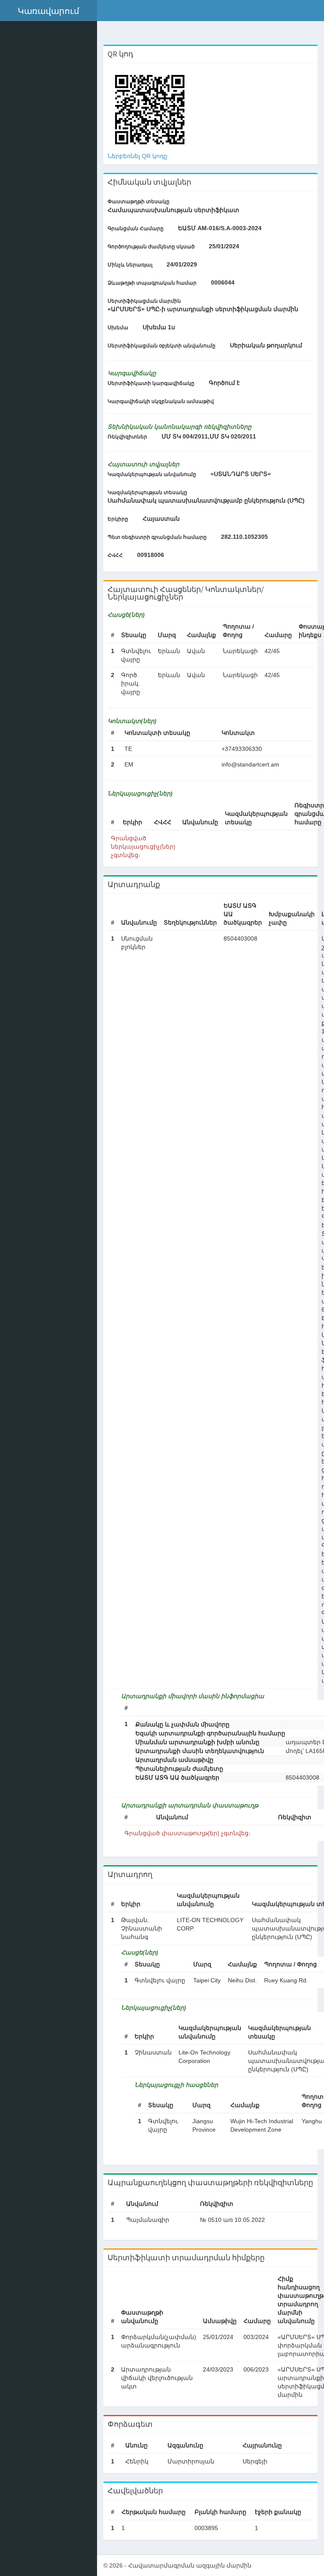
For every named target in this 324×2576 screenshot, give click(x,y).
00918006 (151, 555)
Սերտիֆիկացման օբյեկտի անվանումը (162, 346)
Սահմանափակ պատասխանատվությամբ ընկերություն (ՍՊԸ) (206, 500)
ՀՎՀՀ (115, 555)
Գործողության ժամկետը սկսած (151, 247)
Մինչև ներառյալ (130, 265)
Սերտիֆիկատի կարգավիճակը (151, 383)
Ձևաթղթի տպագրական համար (152, 283)
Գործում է (224, 383)
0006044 (223, 282)
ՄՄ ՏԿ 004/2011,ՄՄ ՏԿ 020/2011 (209, 436)
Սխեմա (118, 328)
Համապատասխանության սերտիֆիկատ (173, 210)
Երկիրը (118, 519)
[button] (49, 11)
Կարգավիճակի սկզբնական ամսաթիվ (161, 401)
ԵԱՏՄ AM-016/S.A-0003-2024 (220, 228)
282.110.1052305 (244, 537)
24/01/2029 (182, 264)
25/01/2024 (224, 246)
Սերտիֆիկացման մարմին (144, 301)
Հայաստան (161, 519)
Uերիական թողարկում (266, 345)
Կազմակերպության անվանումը (152, 474)
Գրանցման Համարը (136, 229)
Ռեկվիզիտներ (127, 437)
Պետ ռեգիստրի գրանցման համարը (157, 537)
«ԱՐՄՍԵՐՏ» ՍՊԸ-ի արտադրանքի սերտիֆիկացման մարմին (203, 309)
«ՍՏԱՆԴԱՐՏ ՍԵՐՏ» (241, 474)
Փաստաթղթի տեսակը (139, 202)
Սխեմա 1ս (159, 327)
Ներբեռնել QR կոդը (138, 156)
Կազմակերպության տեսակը (147, 492)
